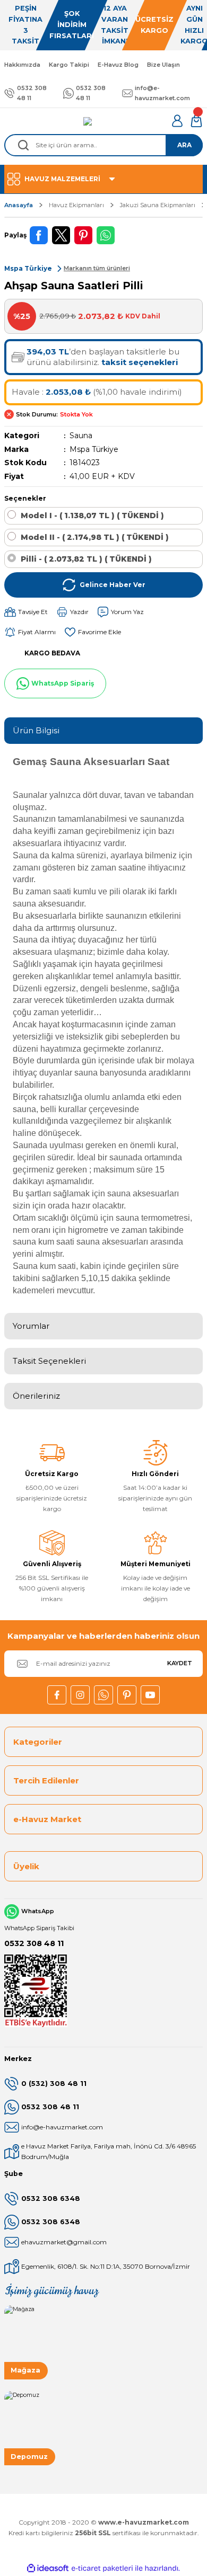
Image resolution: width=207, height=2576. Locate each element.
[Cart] (196, 121)
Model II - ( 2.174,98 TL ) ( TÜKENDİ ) (95, 537)
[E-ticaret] (102, 2568)
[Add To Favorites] (93, 632)
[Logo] (88, 121)
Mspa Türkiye (94, 449)
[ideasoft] (48, 2569)
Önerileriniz (36, 1396)
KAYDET (180, 1663)
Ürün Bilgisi (36, 730)
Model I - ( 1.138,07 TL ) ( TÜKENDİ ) (92, 516)
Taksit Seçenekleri (49, 1361)
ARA (184, 145)
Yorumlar (31, 1326)
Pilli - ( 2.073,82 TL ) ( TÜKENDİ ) (86, 559)
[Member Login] (177, 121)
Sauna (81, 436)
